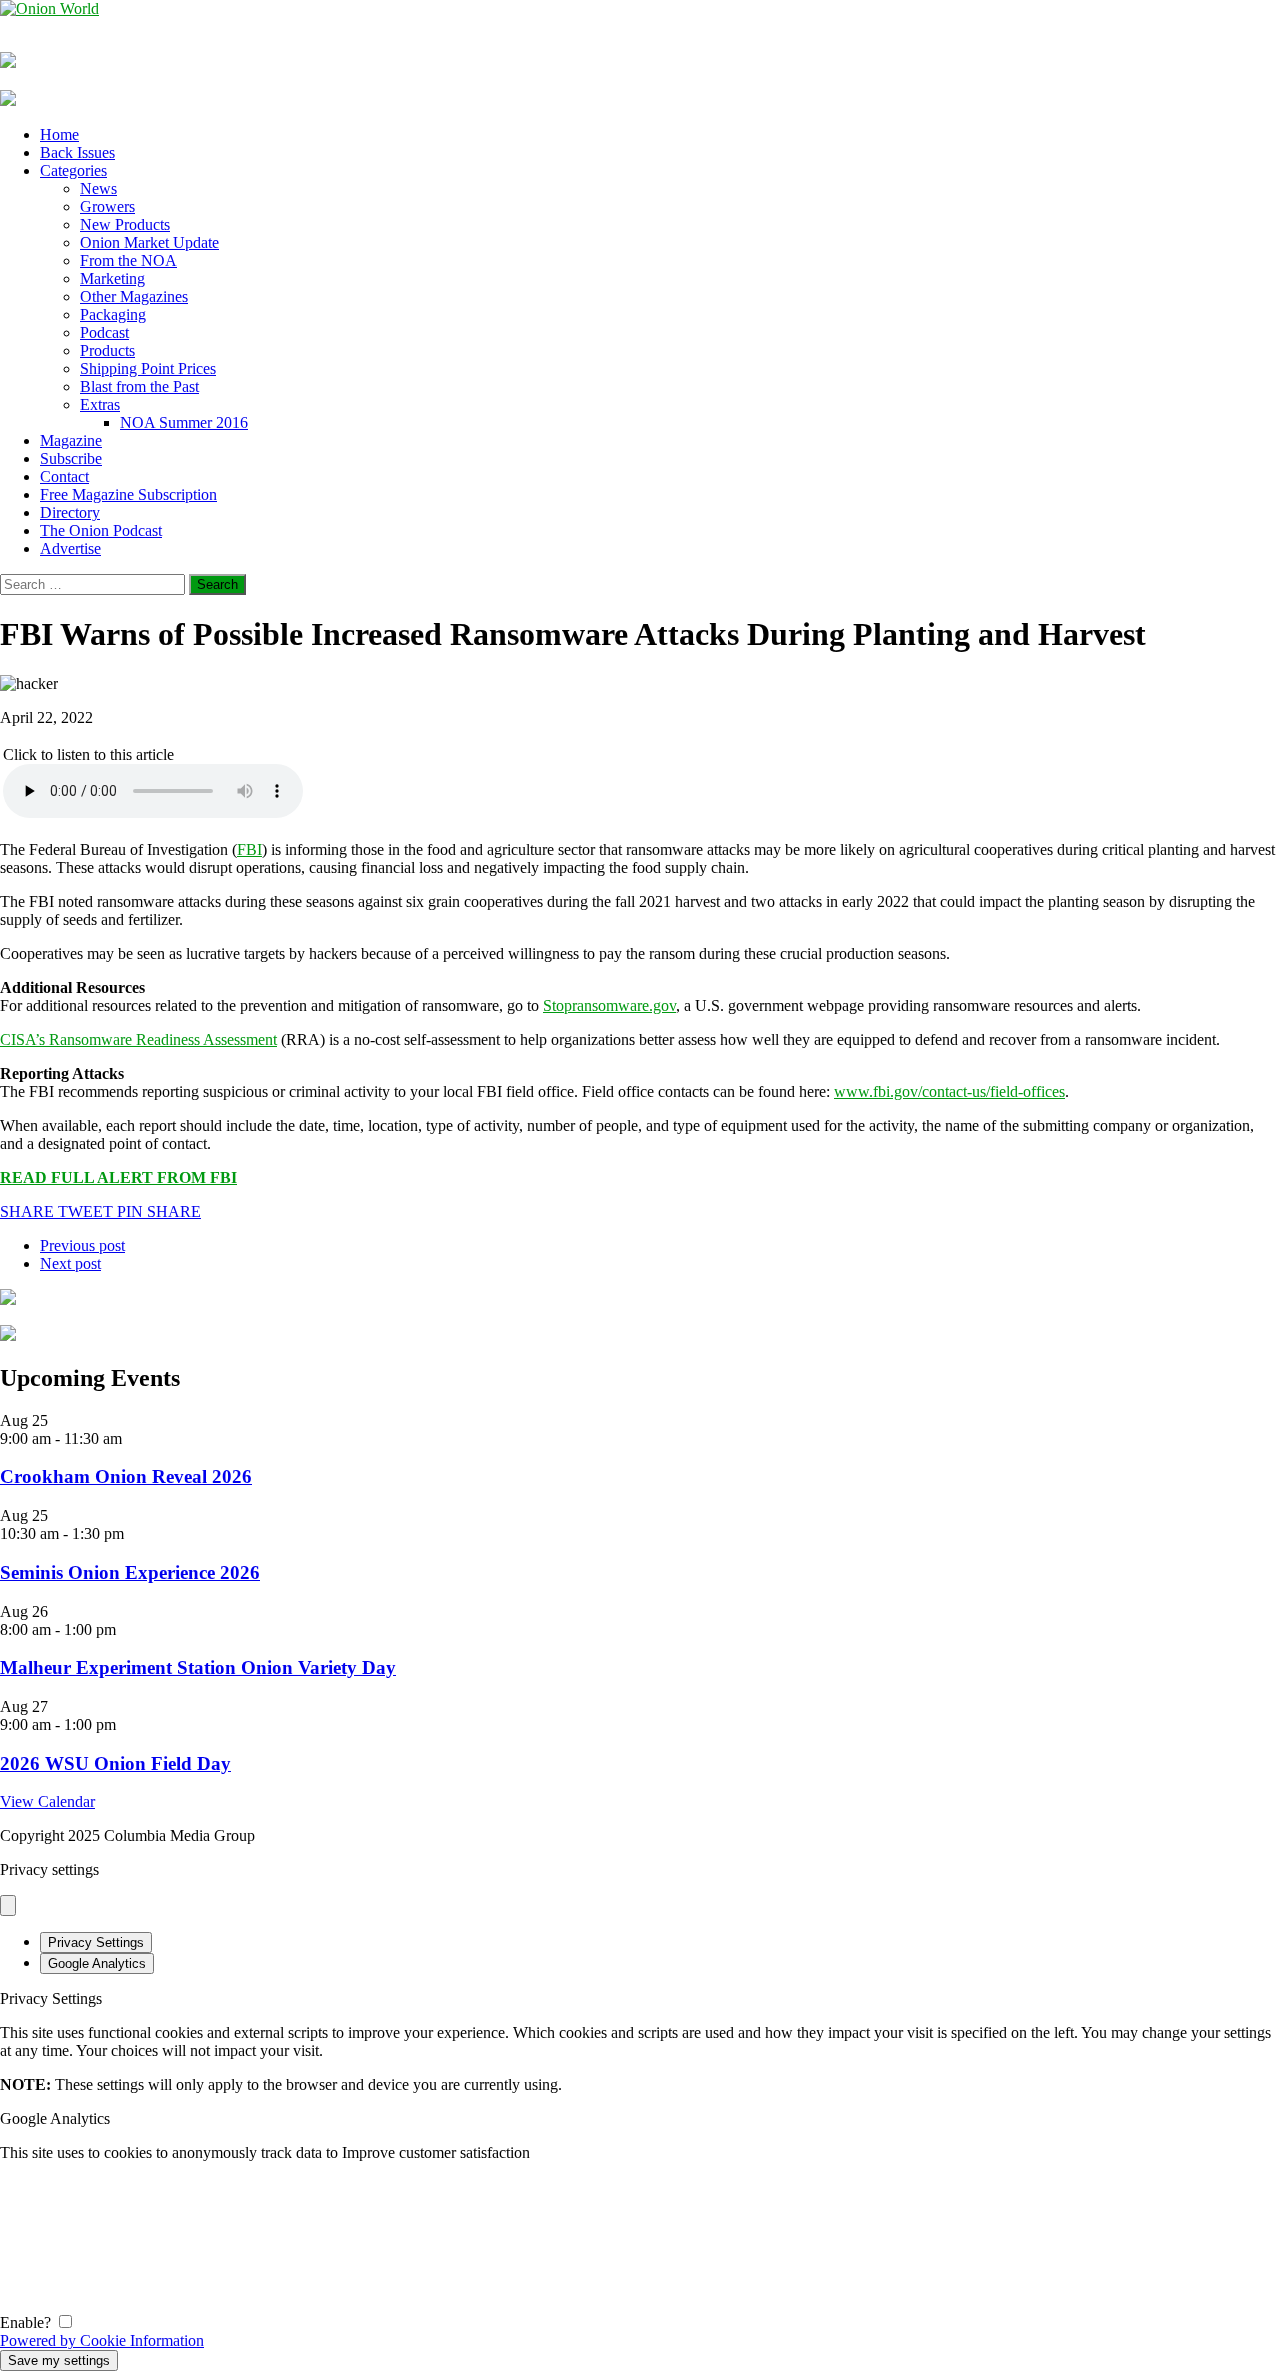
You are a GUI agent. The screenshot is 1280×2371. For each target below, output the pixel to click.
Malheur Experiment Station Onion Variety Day (198, 1667)
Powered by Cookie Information (102, 2340)
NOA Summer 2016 (184, 422)
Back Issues (77, 152)
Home (59, 134)
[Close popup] (8, 1905)
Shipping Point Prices (148, 368)
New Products (125, 224)
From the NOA (128, 260)
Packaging (113, 314)
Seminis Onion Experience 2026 (130, 1572)
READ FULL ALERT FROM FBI (118, 1177)
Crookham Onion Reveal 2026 (126, 1476)
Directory (70, 512)
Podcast (104, 332)
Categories (73, 170)
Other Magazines (134, 296)
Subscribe (71, 458)
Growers (107, 206)
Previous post (82, 1245)
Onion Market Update (149, 242)
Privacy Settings (96, 1942)
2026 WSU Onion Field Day (115, 1763)
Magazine (71, 440)
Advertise (70, 548)
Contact (64, 476)
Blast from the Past (139, 386)
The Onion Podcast (101, 530)
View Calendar (47, 1801)
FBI (249, 849)
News (98, 188)
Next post (70, 1263)
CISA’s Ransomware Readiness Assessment (138, 1039)
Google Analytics (97, 1963)
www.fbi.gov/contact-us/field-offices (949, 1091)
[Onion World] (640, 9)
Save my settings (59, 2360)
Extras (100, 404)
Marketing (112, 278)
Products (107, 350)
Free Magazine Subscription (128, 494)
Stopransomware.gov (609, 1005)
